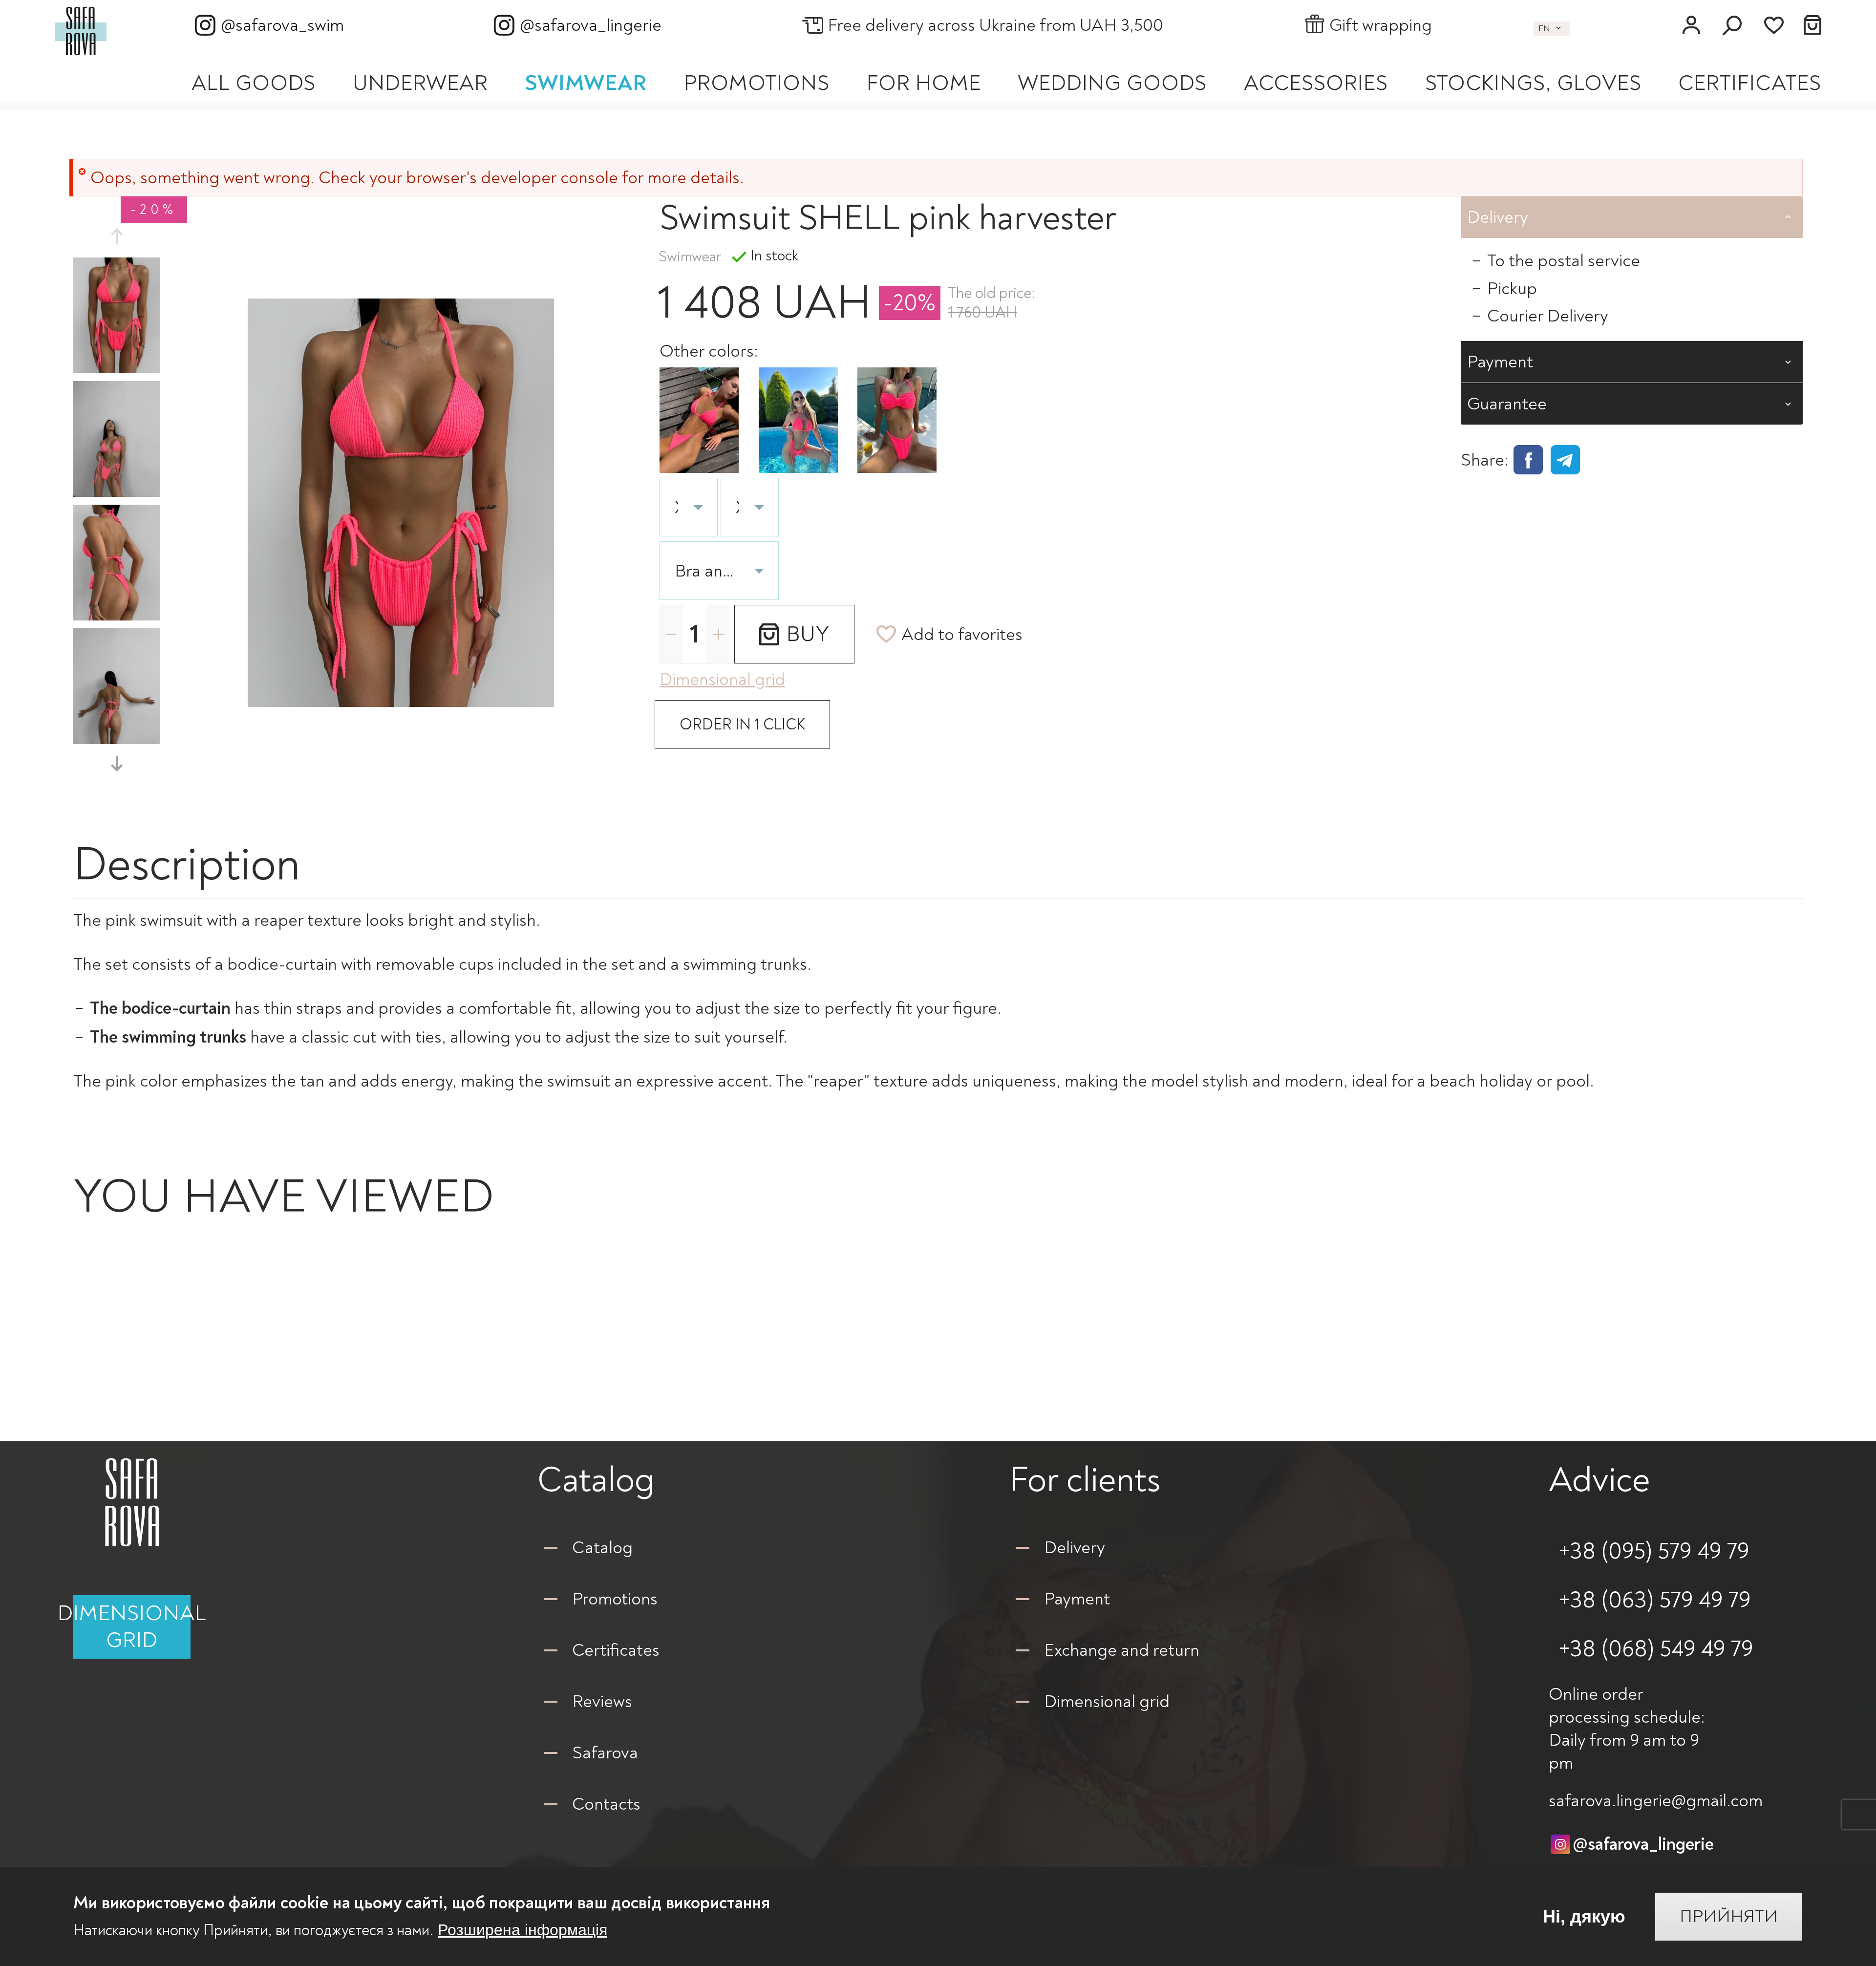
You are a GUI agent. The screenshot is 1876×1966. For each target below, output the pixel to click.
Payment (1077, 1599)
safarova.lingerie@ (1656, 1801)
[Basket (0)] (1813, 25)
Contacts (606, 1804)
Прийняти (1729, 1917)
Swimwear (586, 83)
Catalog (602, 1548)
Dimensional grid (132, 1627)
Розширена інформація (522, 1930)
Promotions (757, 83)
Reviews (602, 1701)
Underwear (420, 83)
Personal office (1691, 25)
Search (1732, 25)
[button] (117, 236)
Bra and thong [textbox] (707, 571)
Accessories (1316, 83)
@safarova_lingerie (591, 25)
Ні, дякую (1584, 1917)
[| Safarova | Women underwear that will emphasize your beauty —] (81, 29)
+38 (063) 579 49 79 (1655, 1600)
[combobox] (719, 571)
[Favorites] (1773, 25)
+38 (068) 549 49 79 (1656, 1649)
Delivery (1075, 1548)
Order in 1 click (742, 725)
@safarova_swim (282, 25)
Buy (808, 634)
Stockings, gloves (1533, 83)
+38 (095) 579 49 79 (1654, 1551)
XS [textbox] (676, 507)
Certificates (1750, 83)
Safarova (605, 1753)
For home (924, 83)
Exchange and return (1122, 1650)
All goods (254, 83)
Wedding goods (1112, 83)
